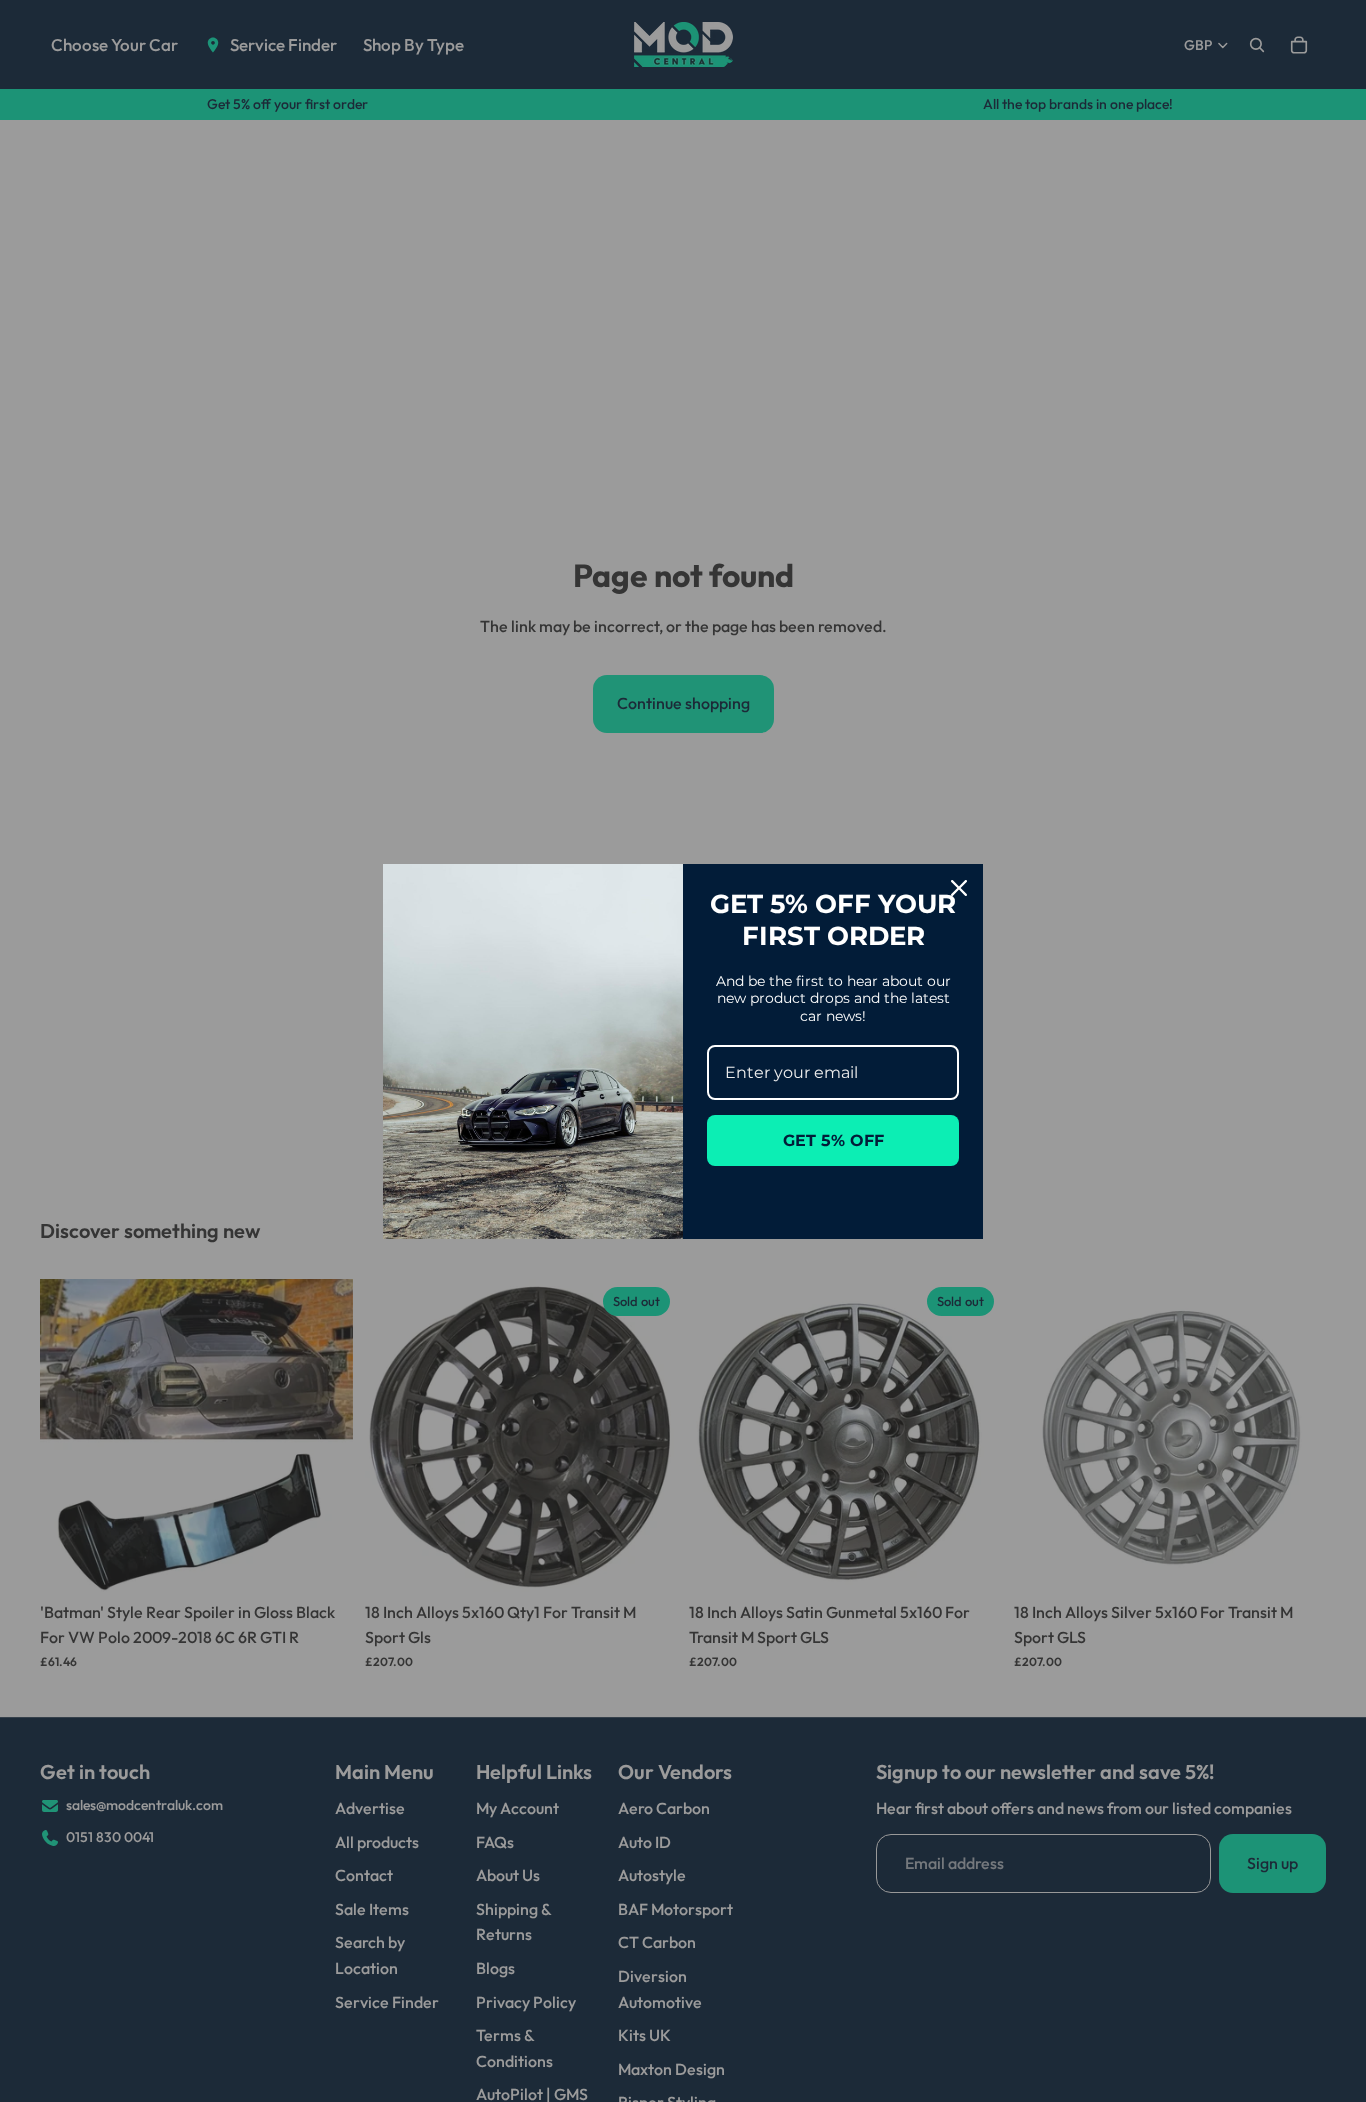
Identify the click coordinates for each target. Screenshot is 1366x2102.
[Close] (959, 888)
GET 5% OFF (833, 1140)
